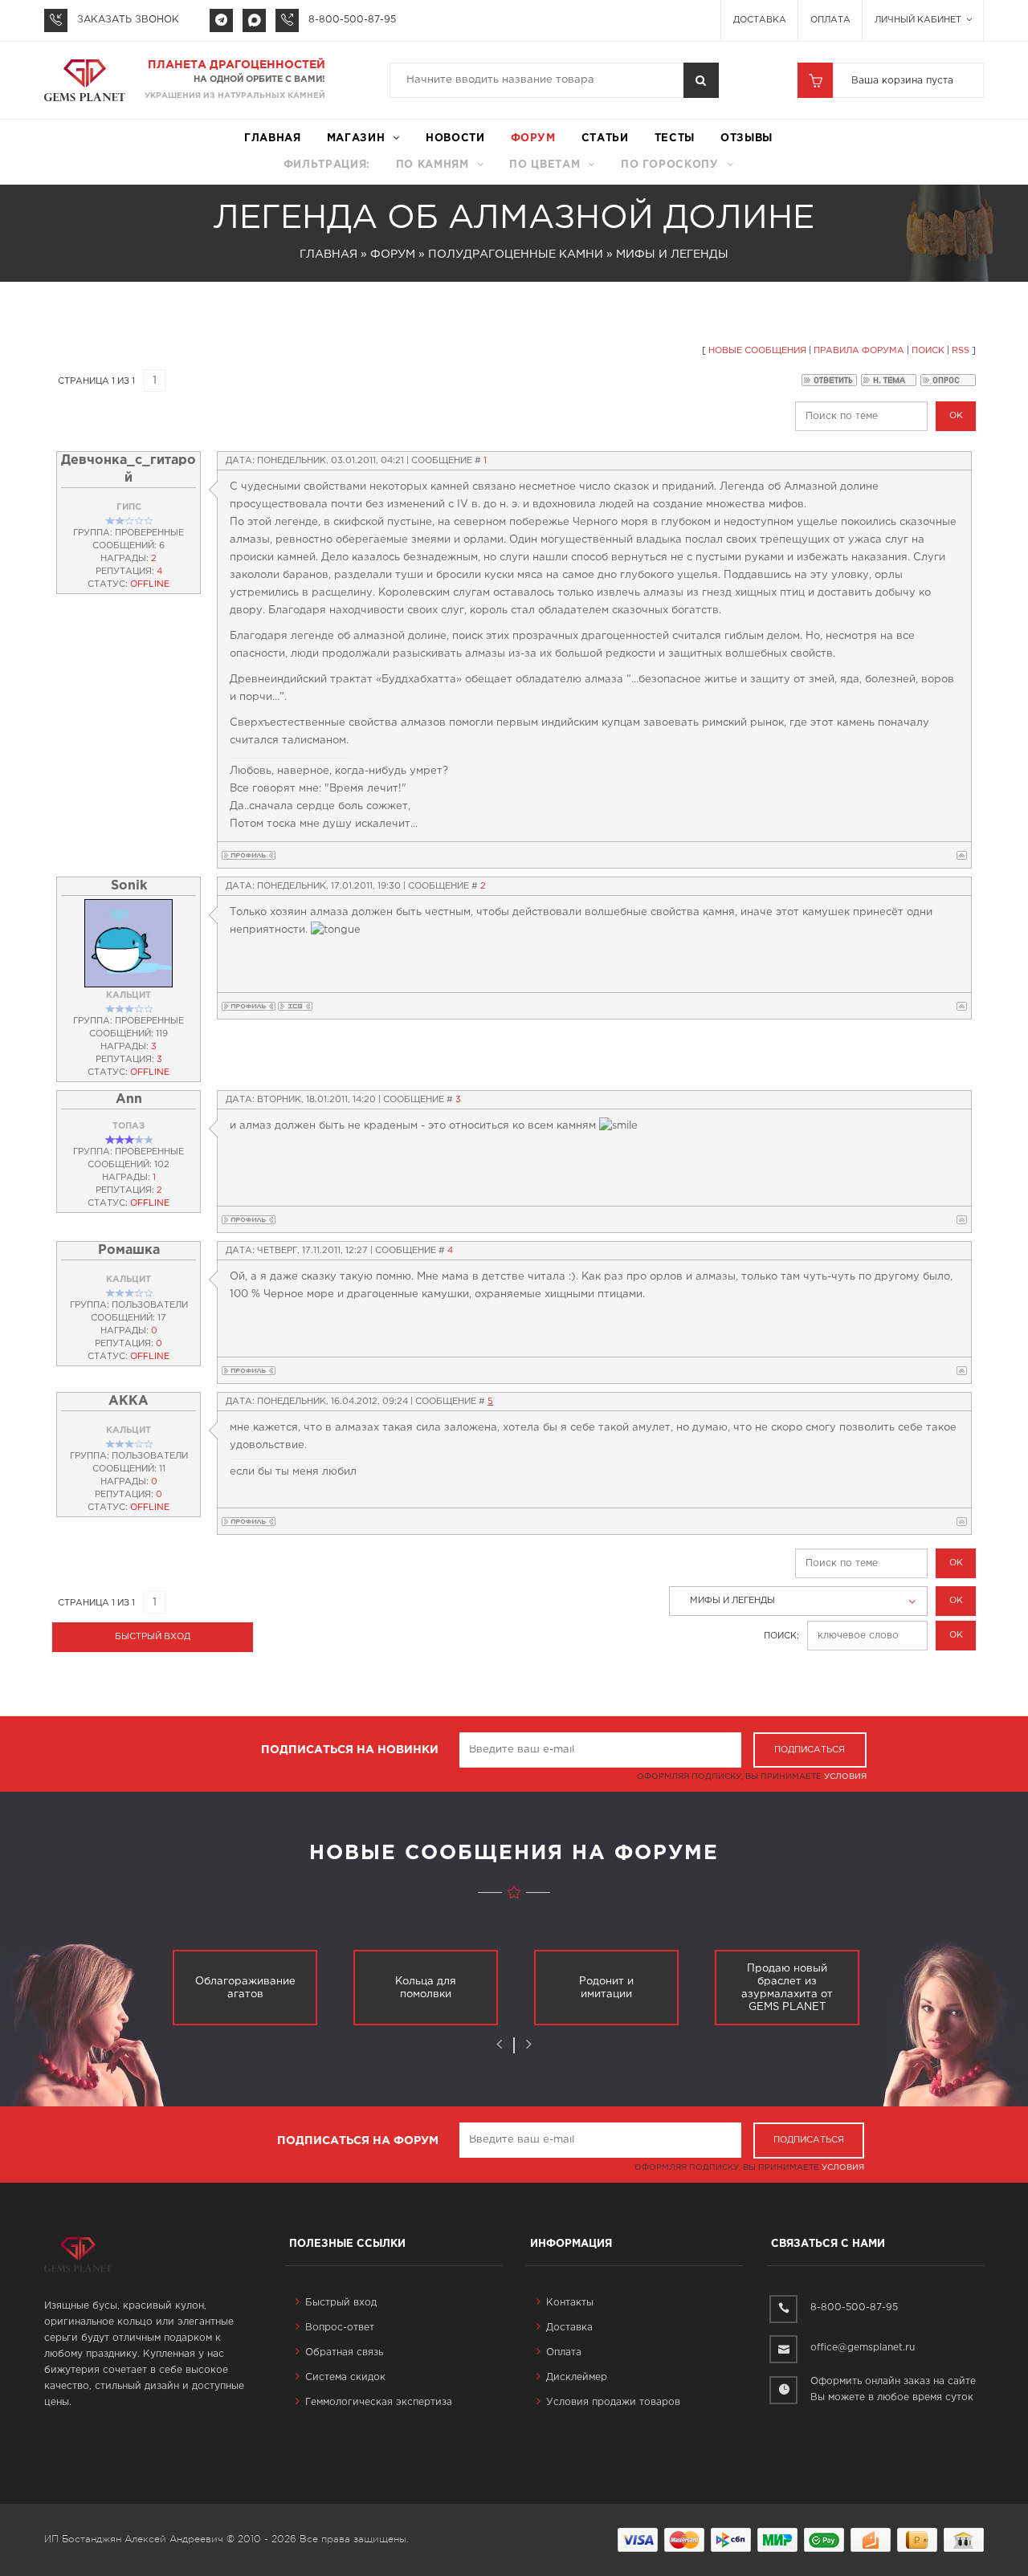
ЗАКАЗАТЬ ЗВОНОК (128, 20)
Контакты (570, 2303)
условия (845, 1777)
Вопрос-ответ (340, 2328)
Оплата (830, 20)
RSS (961, 351)
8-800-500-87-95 (352, 20)
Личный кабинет (919, 20)
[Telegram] (221, 20)
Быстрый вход (341, 2303)
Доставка (760, 20)
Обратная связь (344, 2352)
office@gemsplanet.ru (863, 2348)
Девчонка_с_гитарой (128, 469)
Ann (129, 1099)
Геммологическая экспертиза (379, 2402)
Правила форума (859, 351)
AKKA (128, 1401)
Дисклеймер (577, 2377)
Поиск (928, 351)
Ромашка (129, 1250)
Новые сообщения (757, 351)
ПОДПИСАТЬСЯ (810, 1750)
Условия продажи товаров (613, 2402)
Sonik (129, 886)
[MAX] (254, 20)
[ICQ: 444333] (295, 1006)
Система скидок (345, 2377)
